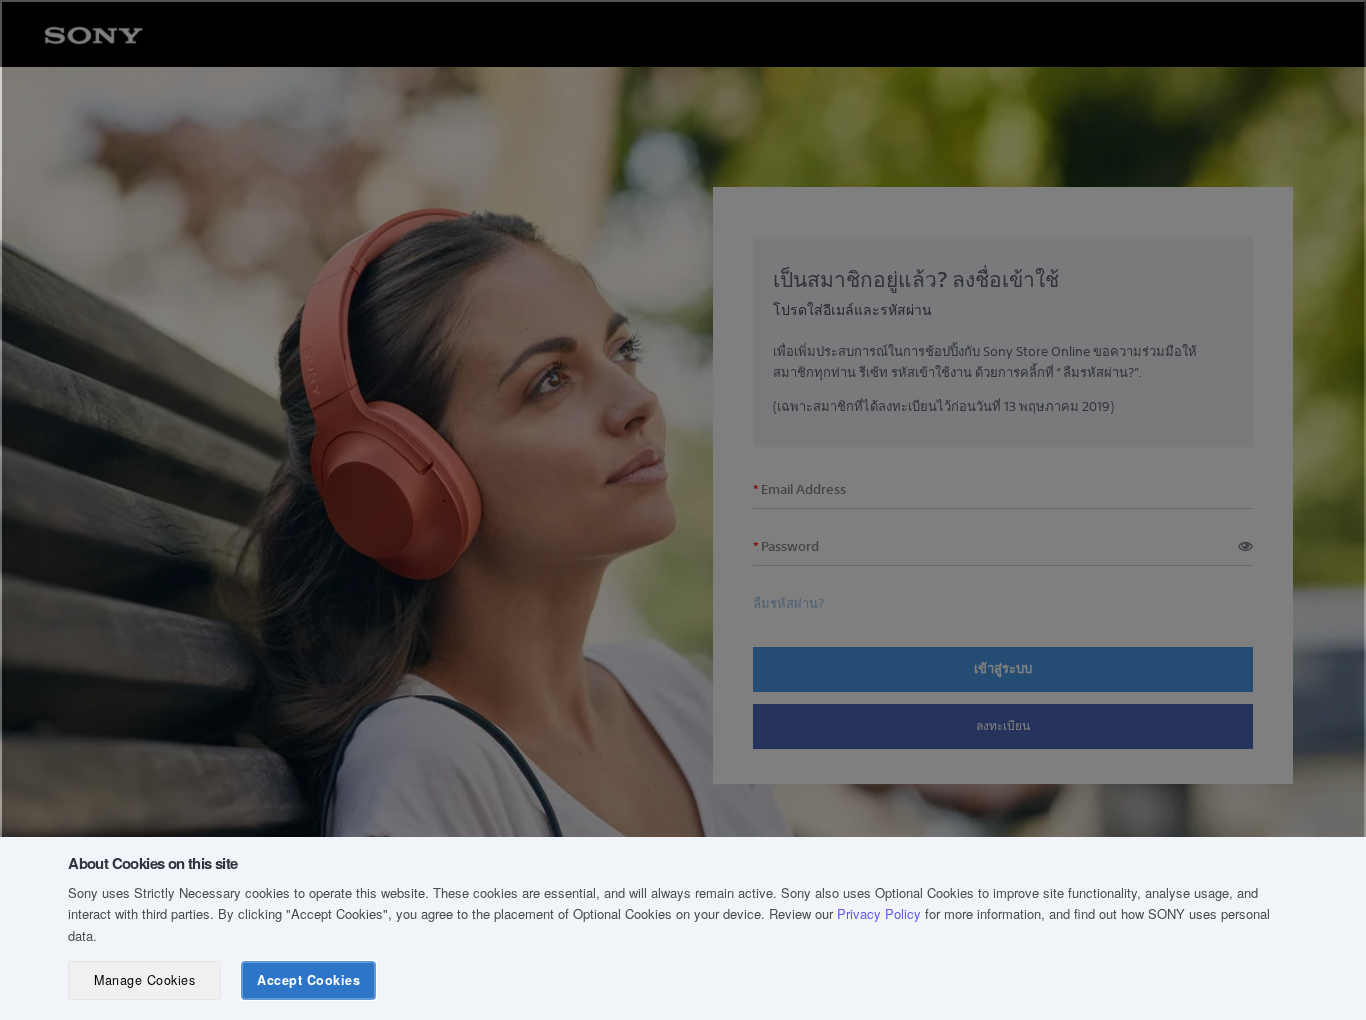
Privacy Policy (879, 913)
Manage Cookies (144, 980)
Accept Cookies (308, 980)
